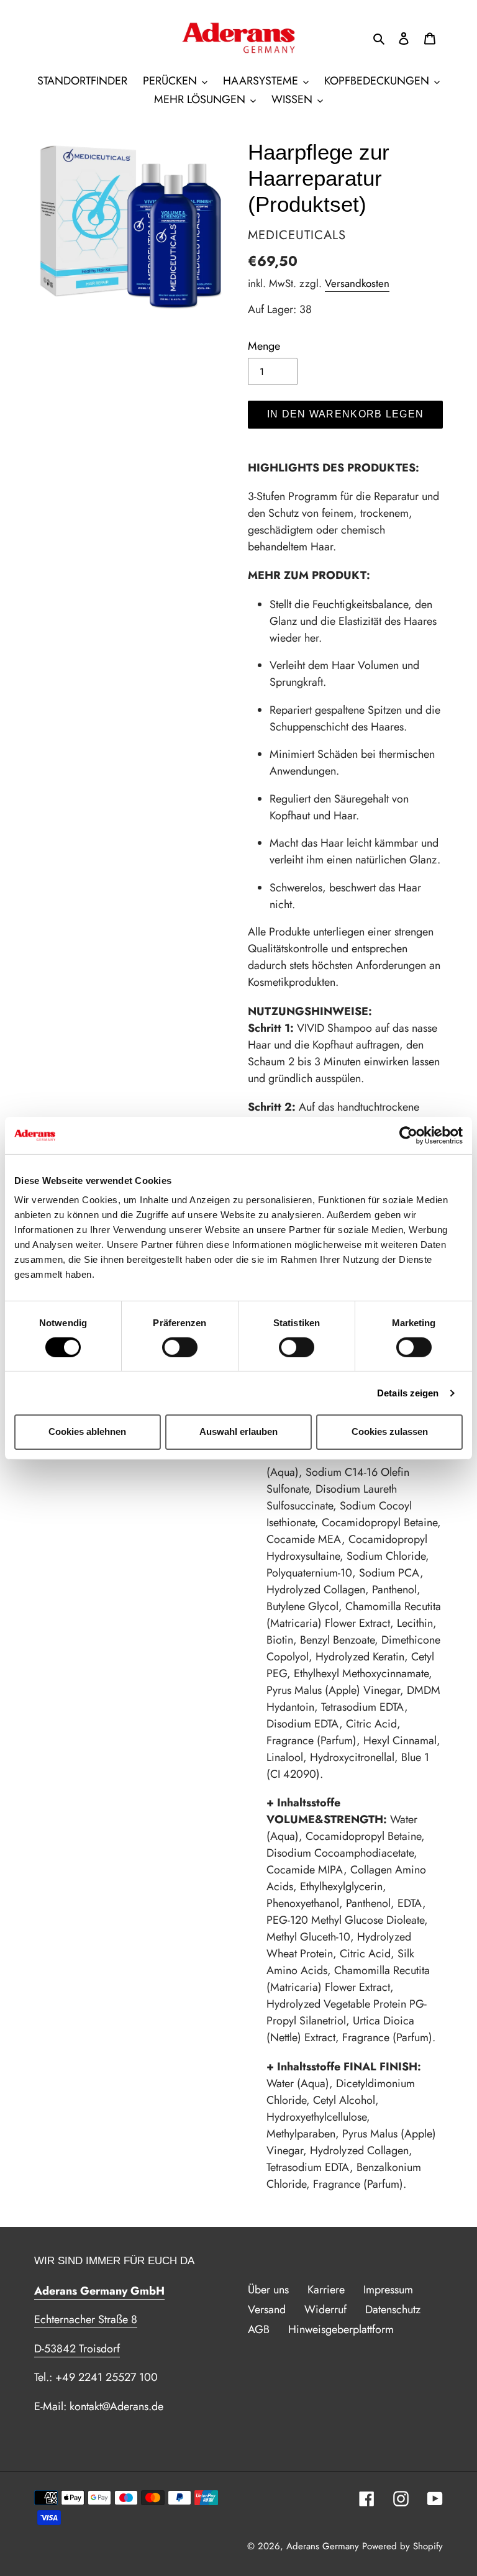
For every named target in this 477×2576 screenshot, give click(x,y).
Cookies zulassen (390, 1431)
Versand (267, 2310)
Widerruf (325, 2310)
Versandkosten (357, 283)
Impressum (388, 2290)
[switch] (180, 1347)
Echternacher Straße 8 (86, 2319)
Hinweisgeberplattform (341, 2329)
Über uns (268, 2290)
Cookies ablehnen (87, 1431)
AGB (259, 2329)
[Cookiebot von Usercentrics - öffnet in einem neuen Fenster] (408, 1135)
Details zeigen (408, 1393)
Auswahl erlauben (238, 1431)
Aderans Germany (323, 2546)
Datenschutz (393, 2310)
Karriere (326, 2290)
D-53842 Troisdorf (77, 2349)
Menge (264, 346)
